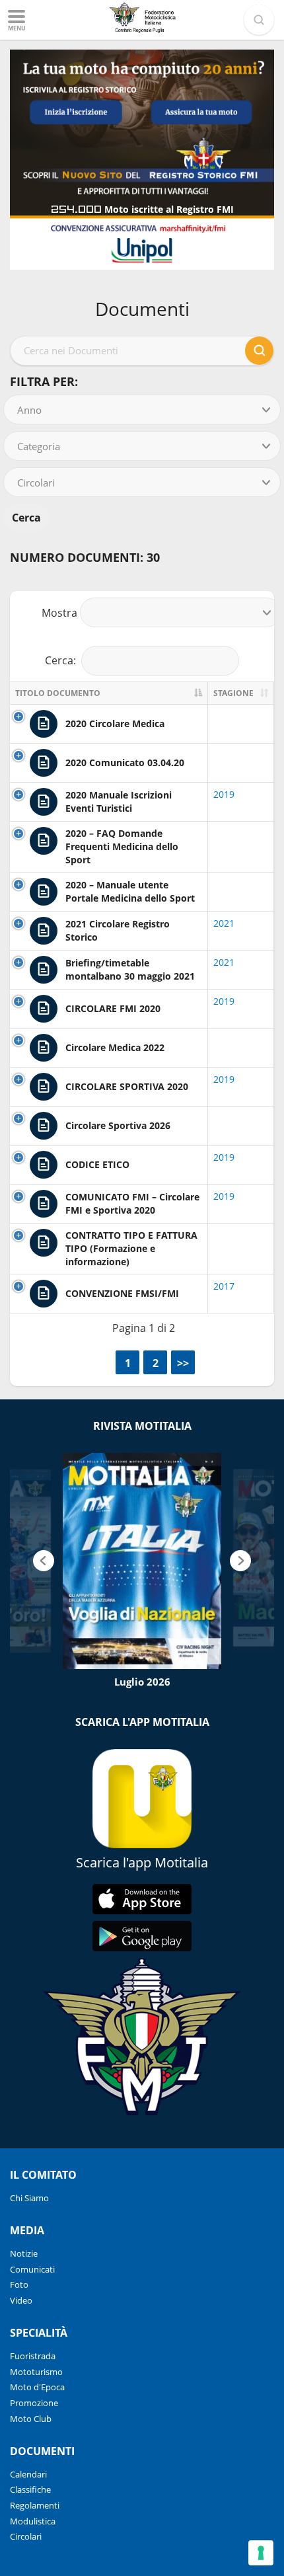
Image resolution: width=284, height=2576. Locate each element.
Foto (19, 2284)
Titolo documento (58, 693)
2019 (224, 794)
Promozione (34, 2403)
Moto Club (31, 2419)
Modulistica (33, 2521)
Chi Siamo (29, 2198)
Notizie (24, 2253)
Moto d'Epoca (37, 2387)
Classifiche (30, 2489)
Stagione (233, 693)
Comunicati (32, 2269)
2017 (224, 1286)
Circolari (26, 2536)
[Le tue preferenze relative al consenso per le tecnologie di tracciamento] (261, 2553)
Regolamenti (35, 2505)
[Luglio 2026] (142, 1561)
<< (100, 1363)
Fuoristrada (33, 2356)
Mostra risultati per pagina (142, 613)
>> (183, 1363)
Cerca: (60, 660)
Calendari (28, 2474)
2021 (224, 923)
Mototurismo (36, 2372)
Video (21, 2300)
